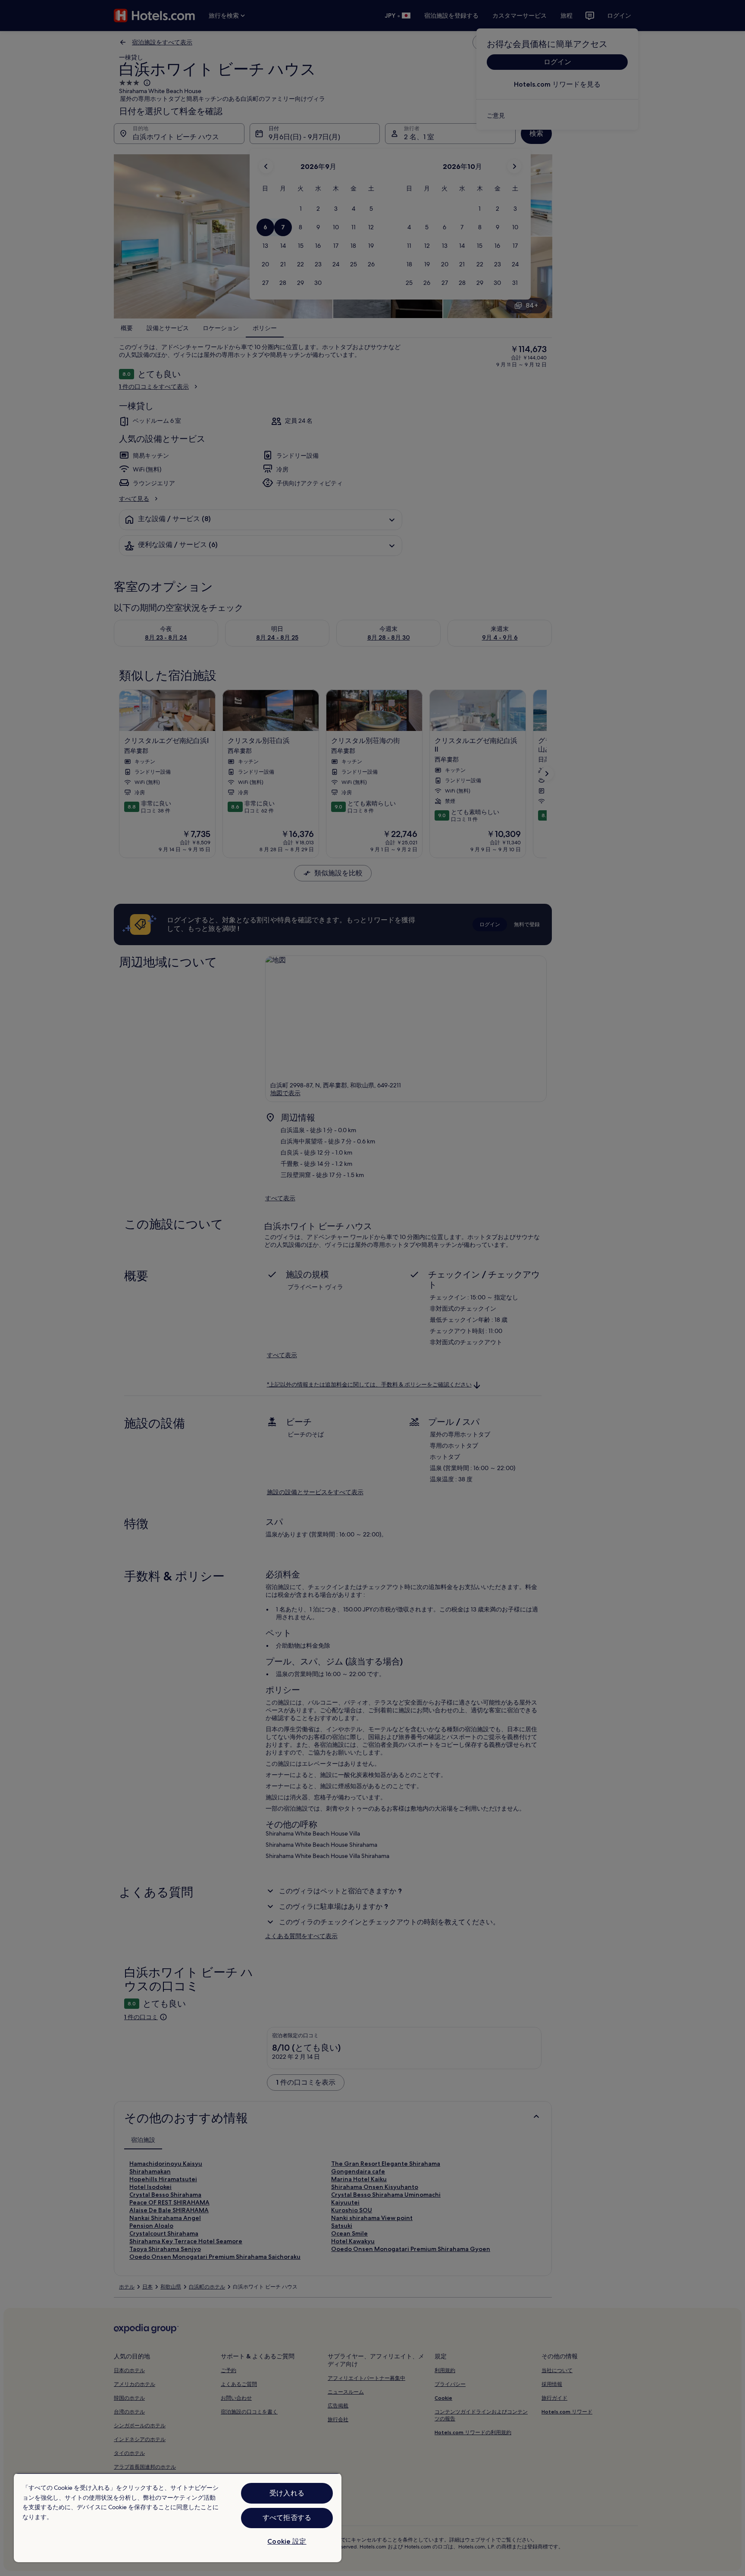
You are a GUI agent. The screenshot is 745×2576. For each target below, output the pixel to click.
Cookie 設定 (287, 2541)
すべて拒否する (287, 2518)
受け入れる (287, 2493)
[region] (178, 2518)
